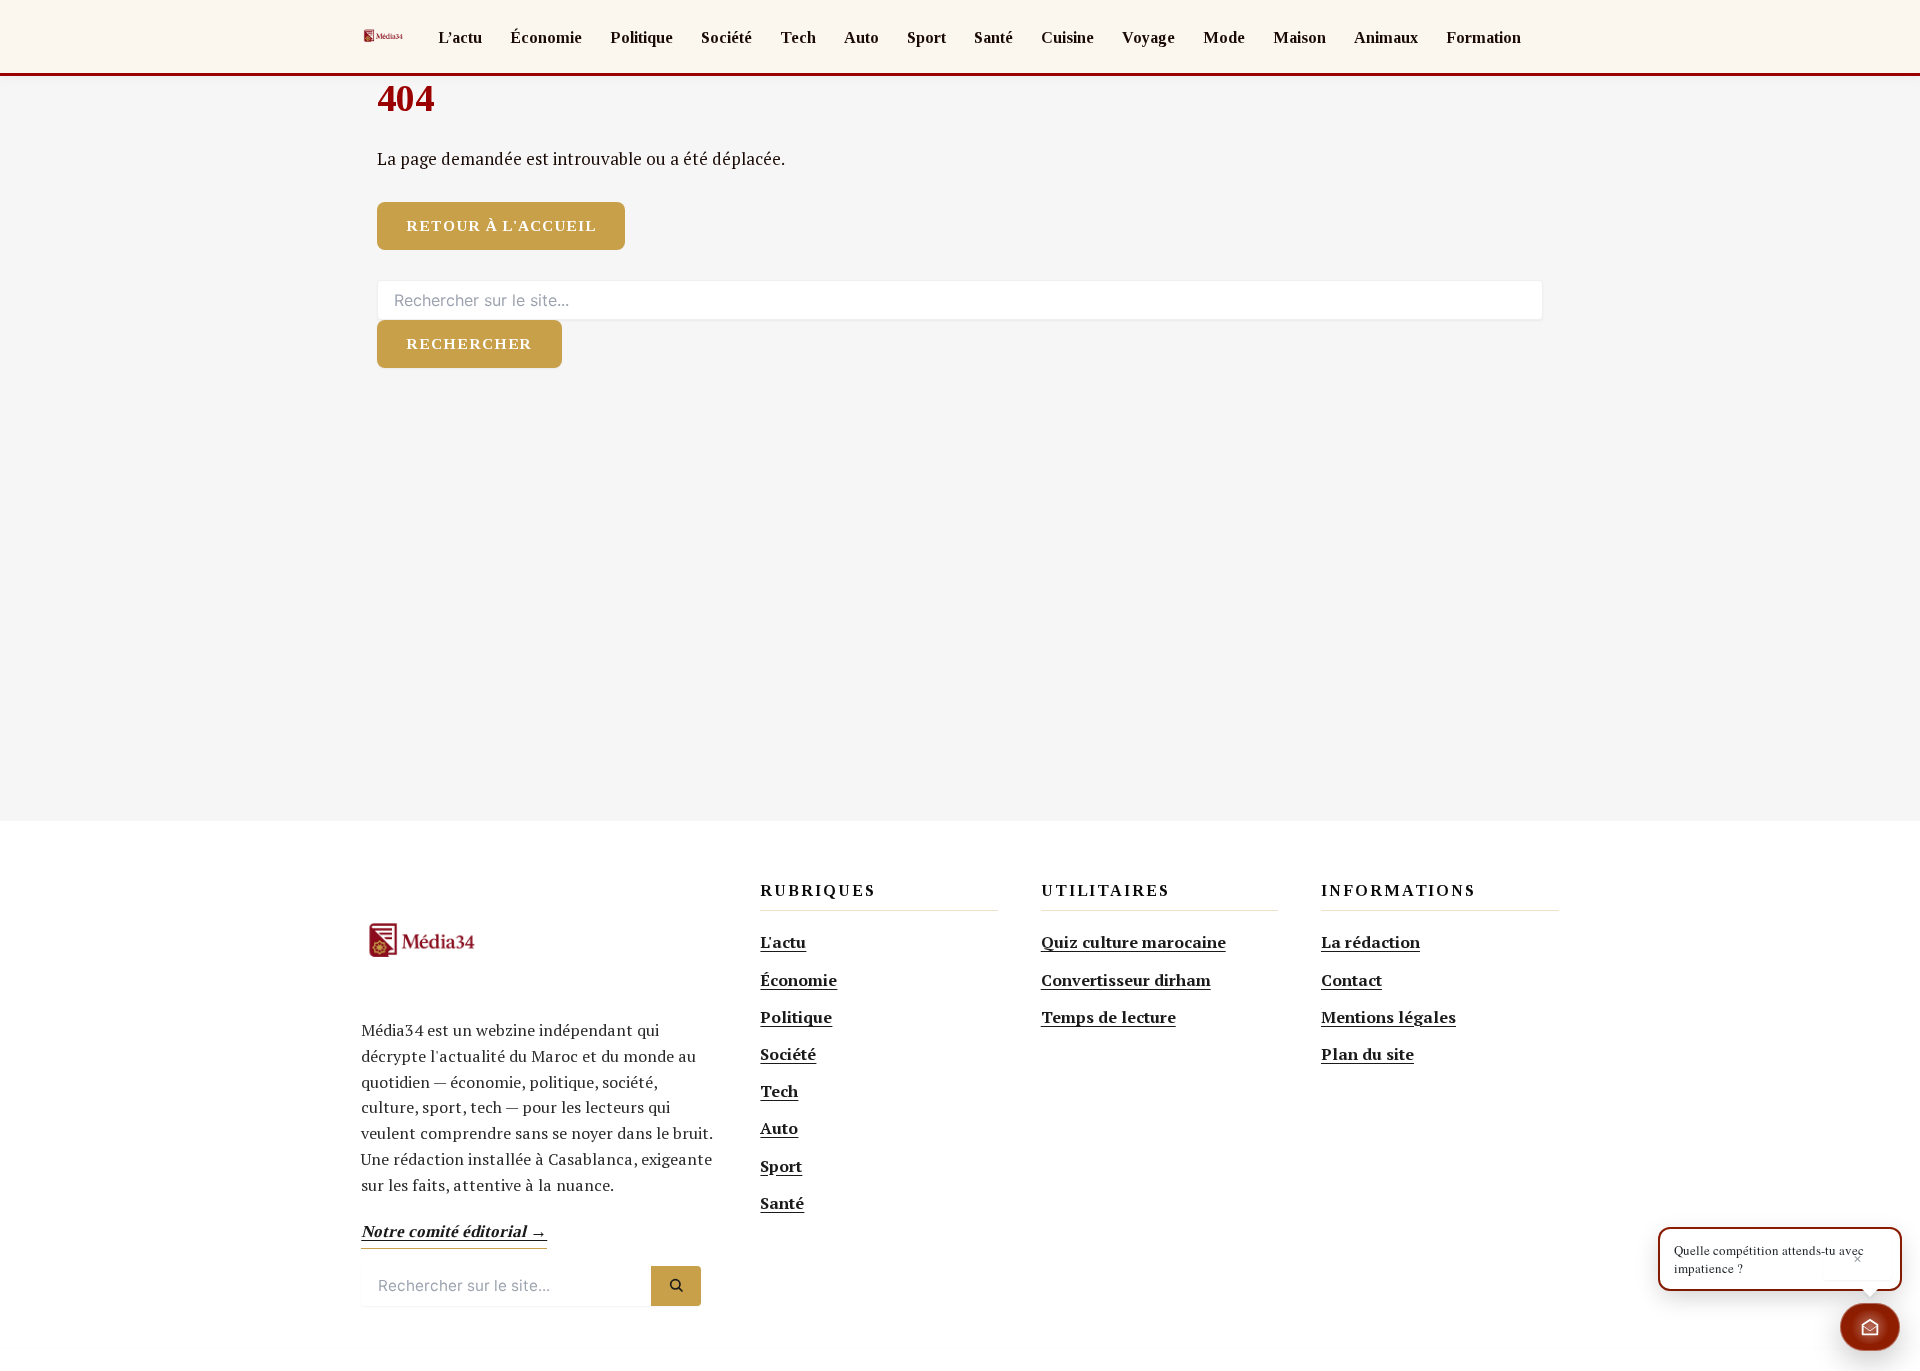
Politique (641, 37)
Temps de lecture (1108, 1017)
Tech (798, 37)
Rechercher (469, 343)
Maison (1299, 37)
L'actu (783, 942)
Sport (926, 37)
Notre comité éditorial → (454, 1231)
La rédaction (1370, 942)
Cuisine (1067, 37)
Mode (1224, 37)
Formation (1483, 37)
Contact (1351, 980)
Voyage (1148, 37)
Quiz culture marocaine (1133, 942)
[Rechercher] (676, 1286)
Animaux (1386, 37)
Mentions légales (1388, 1017)
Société (726, 37)
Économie (546, 37)
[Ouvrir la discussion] (1870, 1327)
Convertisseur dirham (1126, 980)
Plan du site (1367, 1054)
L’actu (460, 37)
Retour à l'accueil (501, 225)
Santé (993, 37)
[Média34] (383, 36)
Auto (861, 37)
